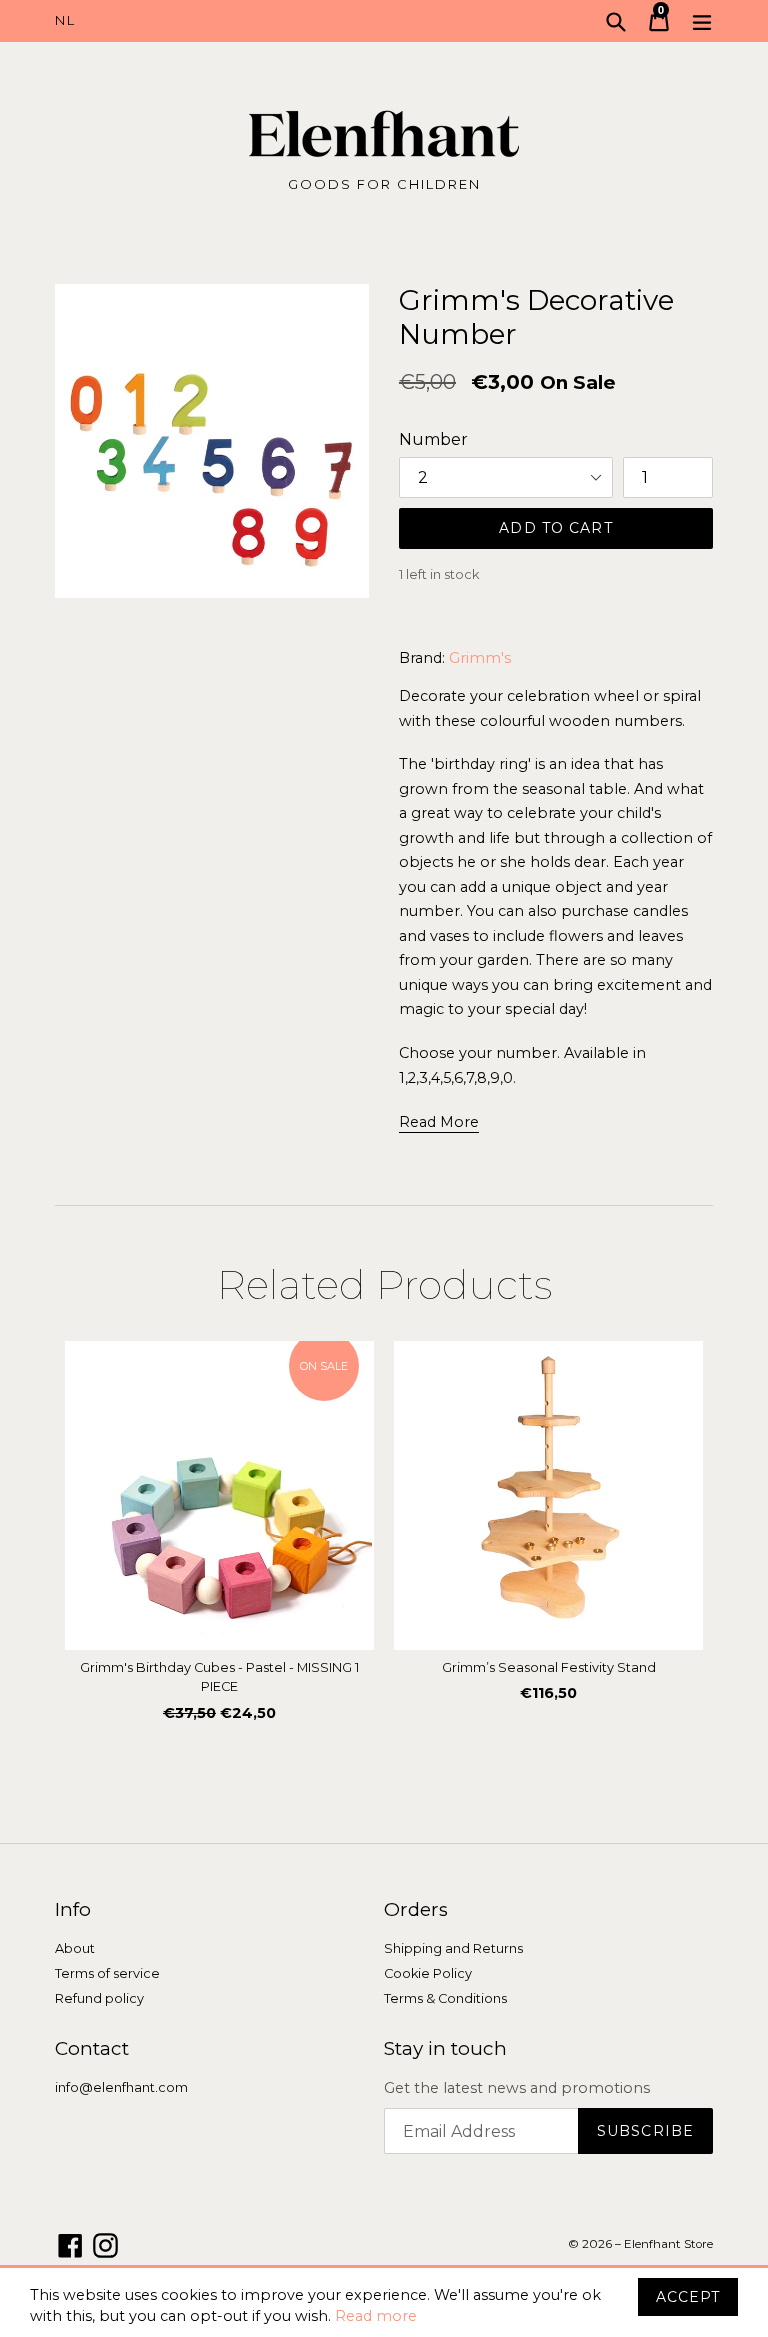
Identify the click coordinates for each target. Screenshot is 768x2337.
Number (433, 439)
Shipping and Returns (453, 1948)
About (75, 1948)
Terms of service (107, 1973)
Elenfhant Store (668, 2244)
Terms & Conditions (445, 1998)
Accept (688, 2297)
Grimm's (480, 658)
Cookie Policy (428, 1973)
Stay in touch (445, 2049)
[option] (219, 1536)
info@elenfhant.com (121, 2087)
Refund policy (99, 1998)
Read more (376, 2316)
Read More (439, 1122)
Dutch (219, 21)
